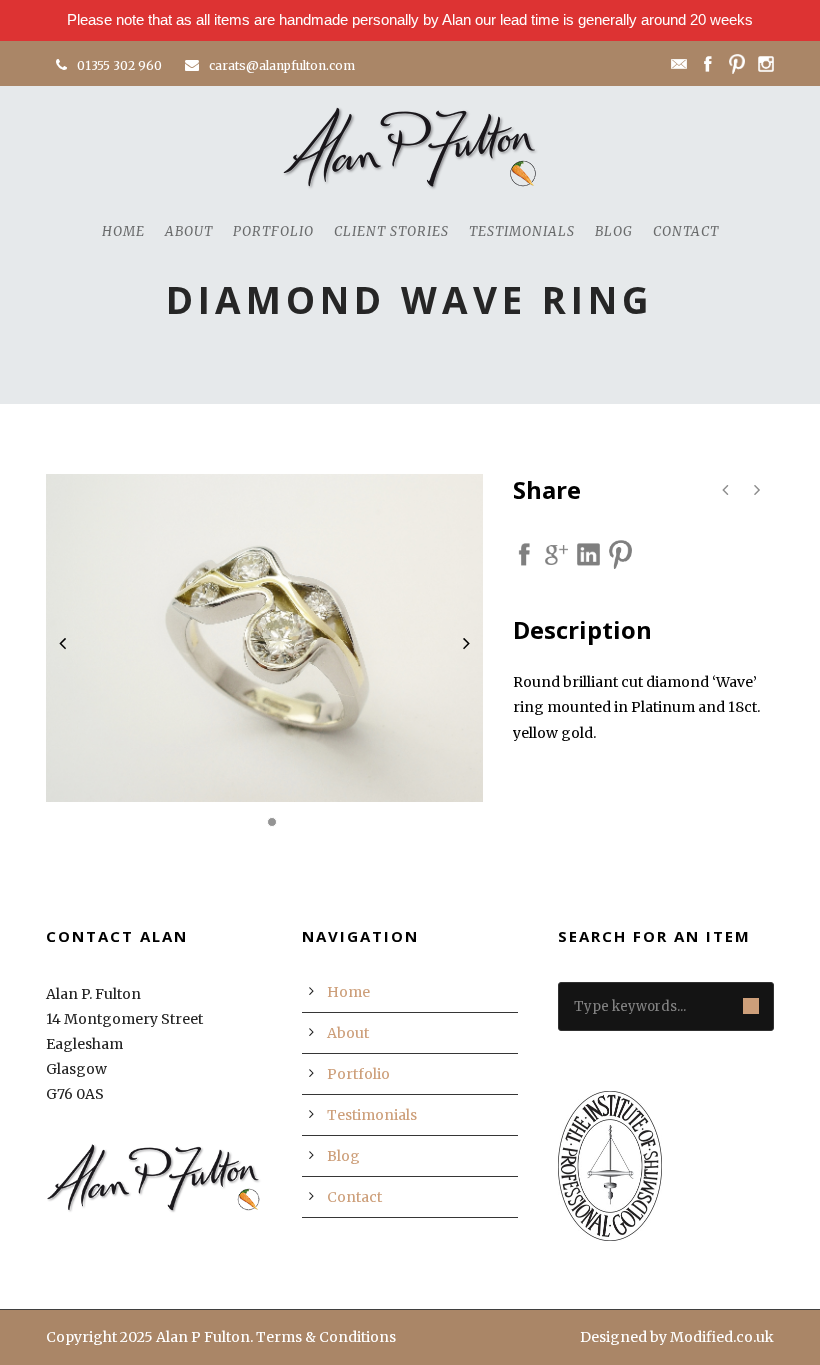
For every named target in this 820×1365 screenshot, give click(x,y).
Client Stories (391, 231)
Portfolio (273, 231)
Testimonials (522, 231)
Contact (686, 231)
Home (123, 231)
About (189, 231)
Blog (614, 231)
